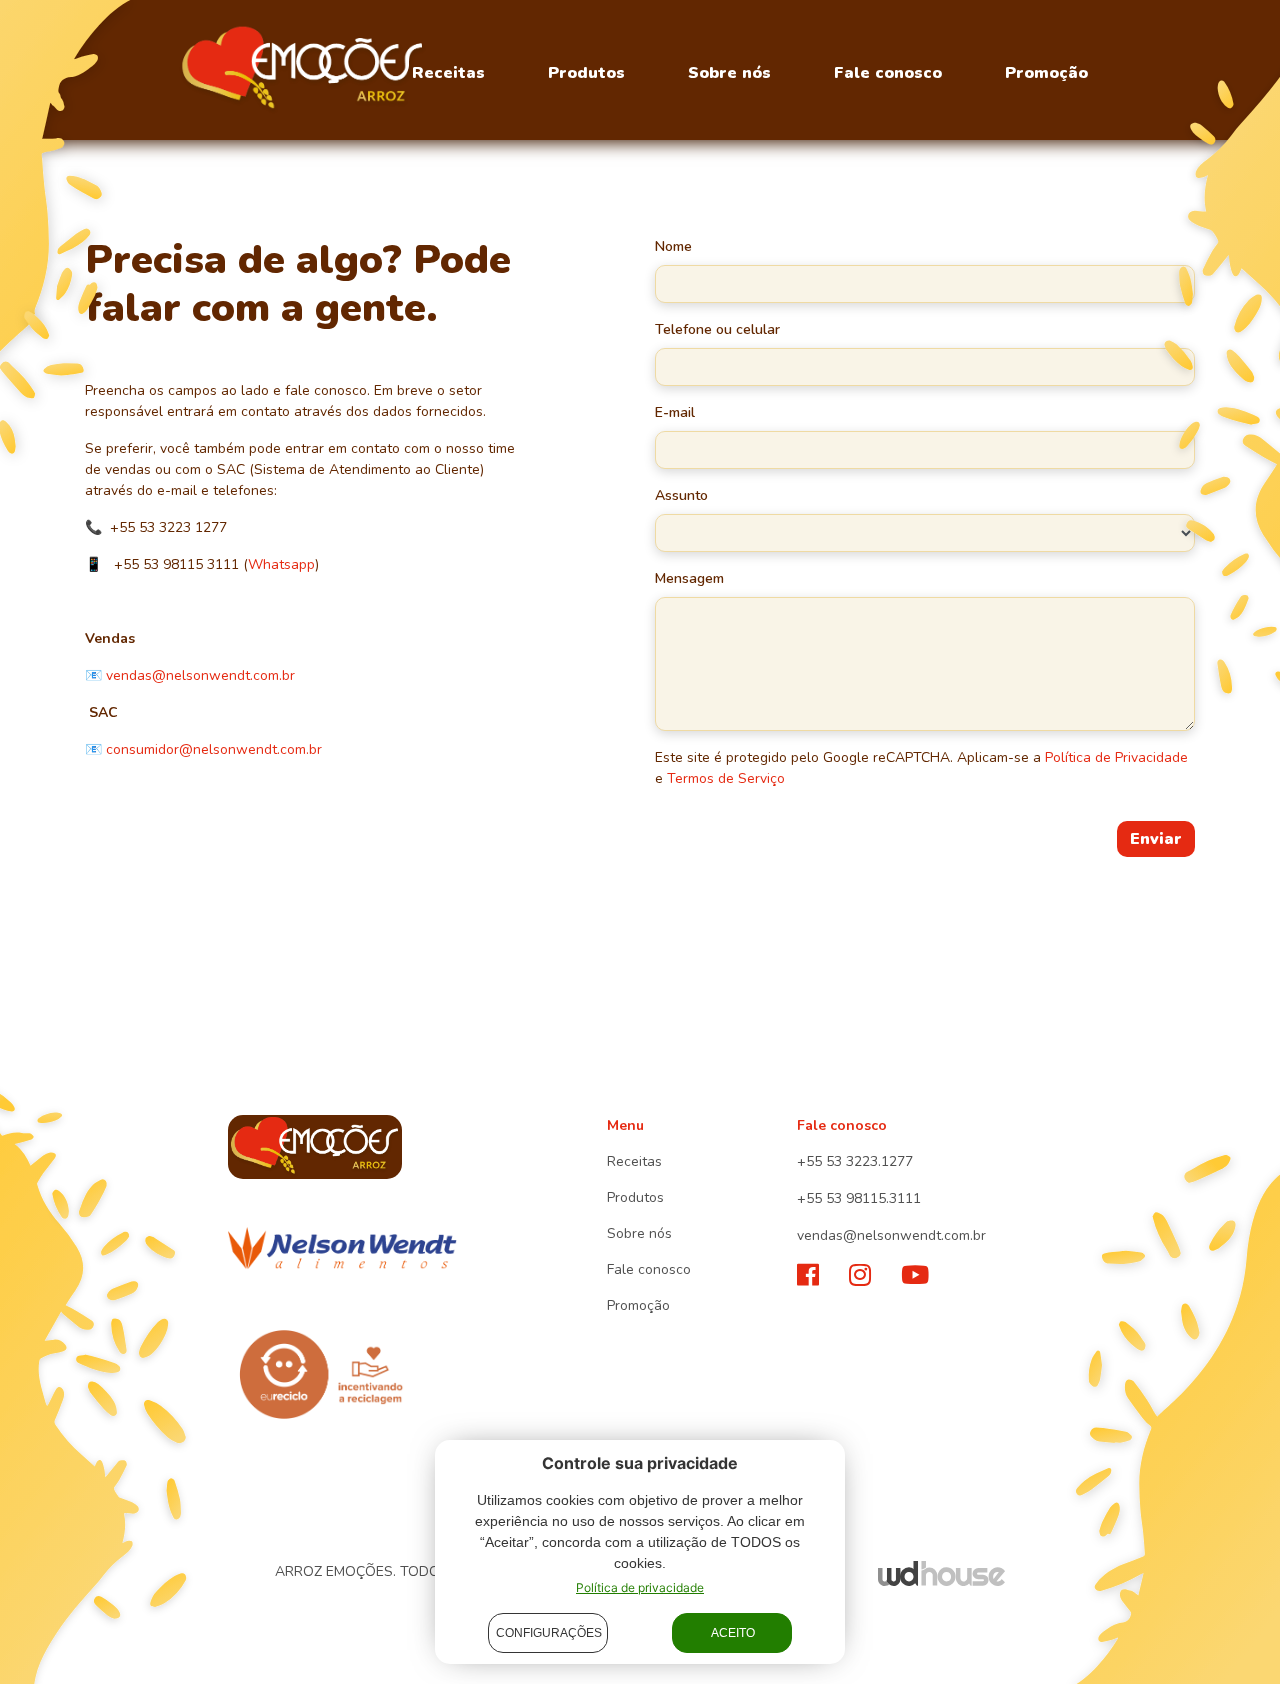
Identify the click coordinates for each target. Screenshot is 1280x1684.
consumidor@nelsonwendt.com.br (214, 749)
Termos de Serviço (726, 778)
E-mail (675, 412)
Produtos (586, 73)
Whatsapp (281, 564)
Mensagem (689, 578)
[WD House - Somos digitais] (941, 1572)
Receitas (448, 73)
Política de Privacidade (1116, 757)
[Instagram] (860, 1276)
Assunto (681, 495)
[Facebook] (808, 1276)
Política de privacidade (640, 1587)
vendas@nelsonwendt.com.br (200, 675)
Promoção (1046, 73)
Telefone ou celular (717, 329)
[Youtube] (915, 1276)
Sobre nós (729, 73)
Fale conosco (888, 73)
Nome (673, 246)
